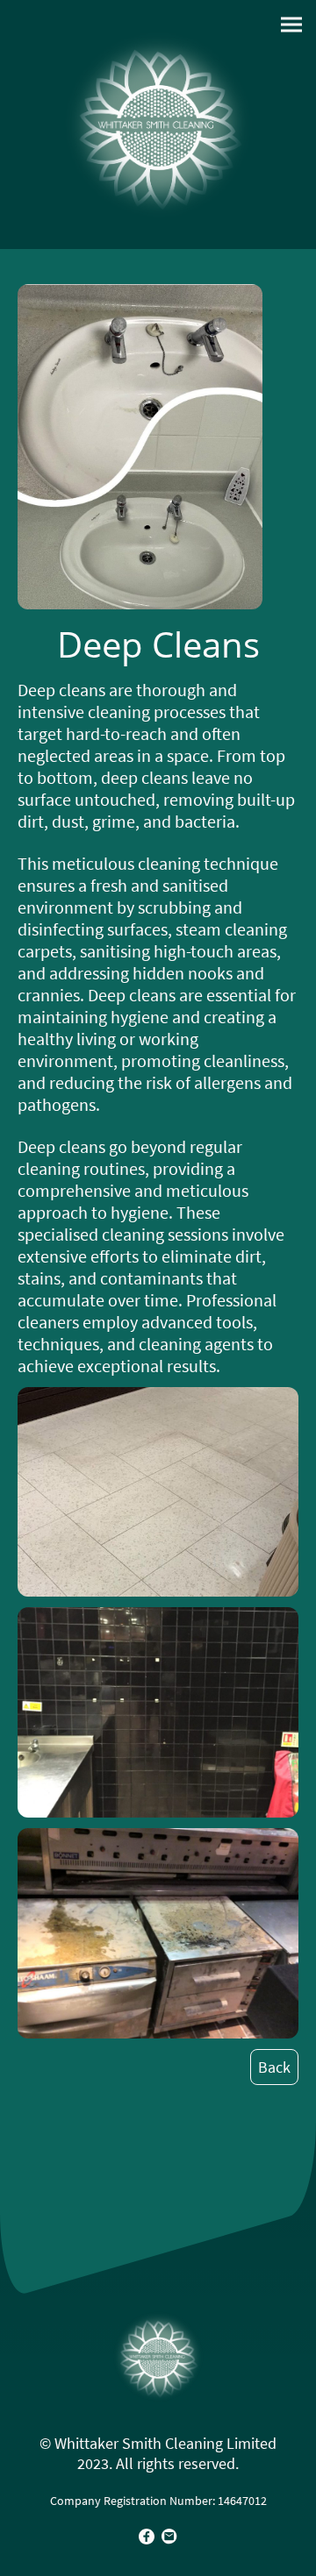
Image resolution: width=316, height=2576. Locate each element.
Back (274, 2067)
